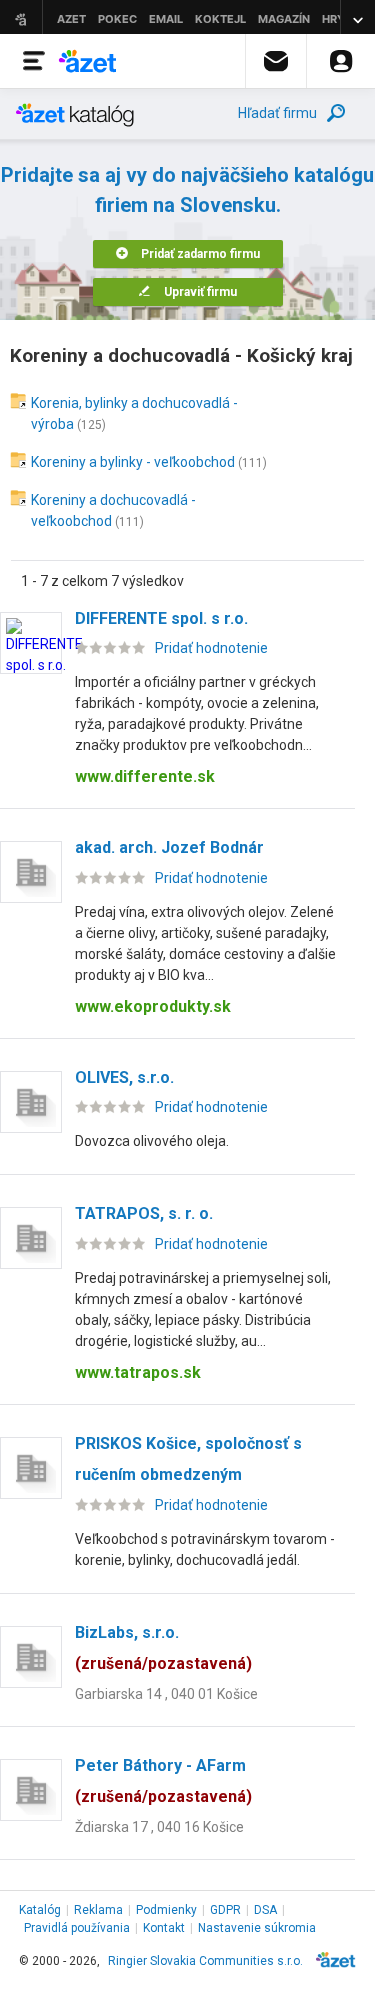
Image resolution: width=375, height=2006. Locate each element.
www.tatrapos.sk (138, 1372)
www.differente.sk (145, 776)
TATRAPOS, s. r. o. (144, 1213)
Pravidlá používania (77, 1928)
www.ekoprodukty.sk (153, 1006)
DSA (265, 1910)
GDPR (225, 1910)
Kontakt (164, 1928)
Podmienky (166, 1910)
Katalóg (40, 1910)
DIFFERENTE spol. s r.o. (161, 618)
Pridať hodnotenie (211, 648)
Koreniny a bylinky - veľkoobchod (133, 462)
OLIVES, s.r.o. (124, 1077)
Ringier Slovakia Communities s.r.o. (205, 1961)
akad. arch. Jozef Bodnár (169, 847)
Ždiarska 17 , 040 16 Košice (159, 1827)
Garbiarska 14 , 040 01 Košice (166, 1694)
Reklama (98, 1910)
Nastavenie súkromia (257, 1928)
